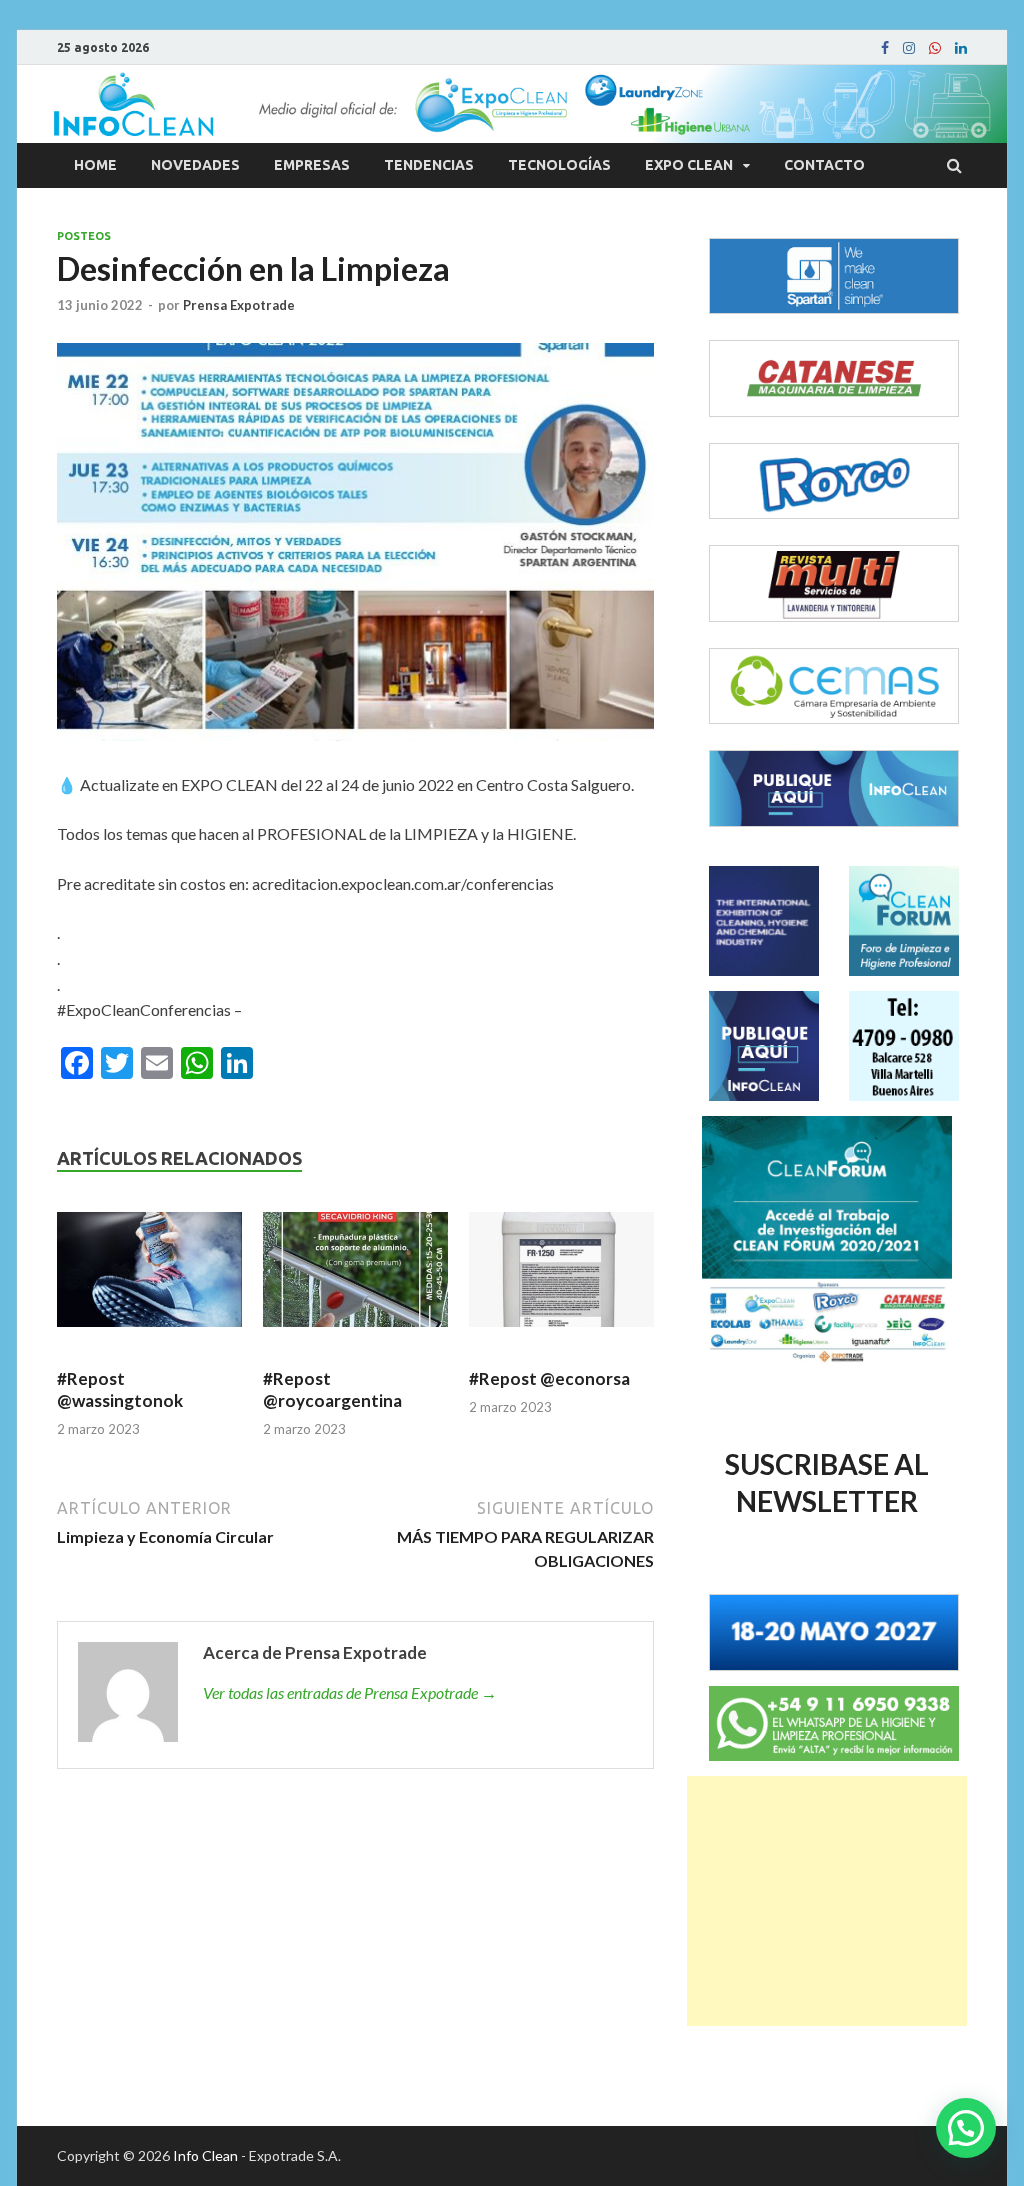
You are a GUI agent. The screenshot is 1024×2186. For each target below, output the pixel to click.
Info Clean (205, 2155)
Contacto (824, 165)
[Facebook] (885, 48)
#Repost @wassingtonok (120, 1389)
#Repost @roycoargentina (334, 1389)
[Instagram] (909, 48)
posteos (84, 236)
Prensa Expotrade (239, 305)
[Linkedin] (961, 48)
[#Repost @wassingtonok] (149, 1278)
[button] (966, 2128)
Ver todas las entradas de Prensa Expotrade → (350, 1692)
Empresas (312, 165)
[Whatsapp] (935, 48)
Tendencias (429, 165)
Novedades (195, 165)
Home (95, 165)
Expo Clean (689, 165)
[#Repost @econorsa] (561, 1278)
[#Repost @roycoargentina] (355, 1278)
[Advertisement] (827, 1901)
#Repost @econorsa (551, 1378)
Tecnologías (559, 165)
